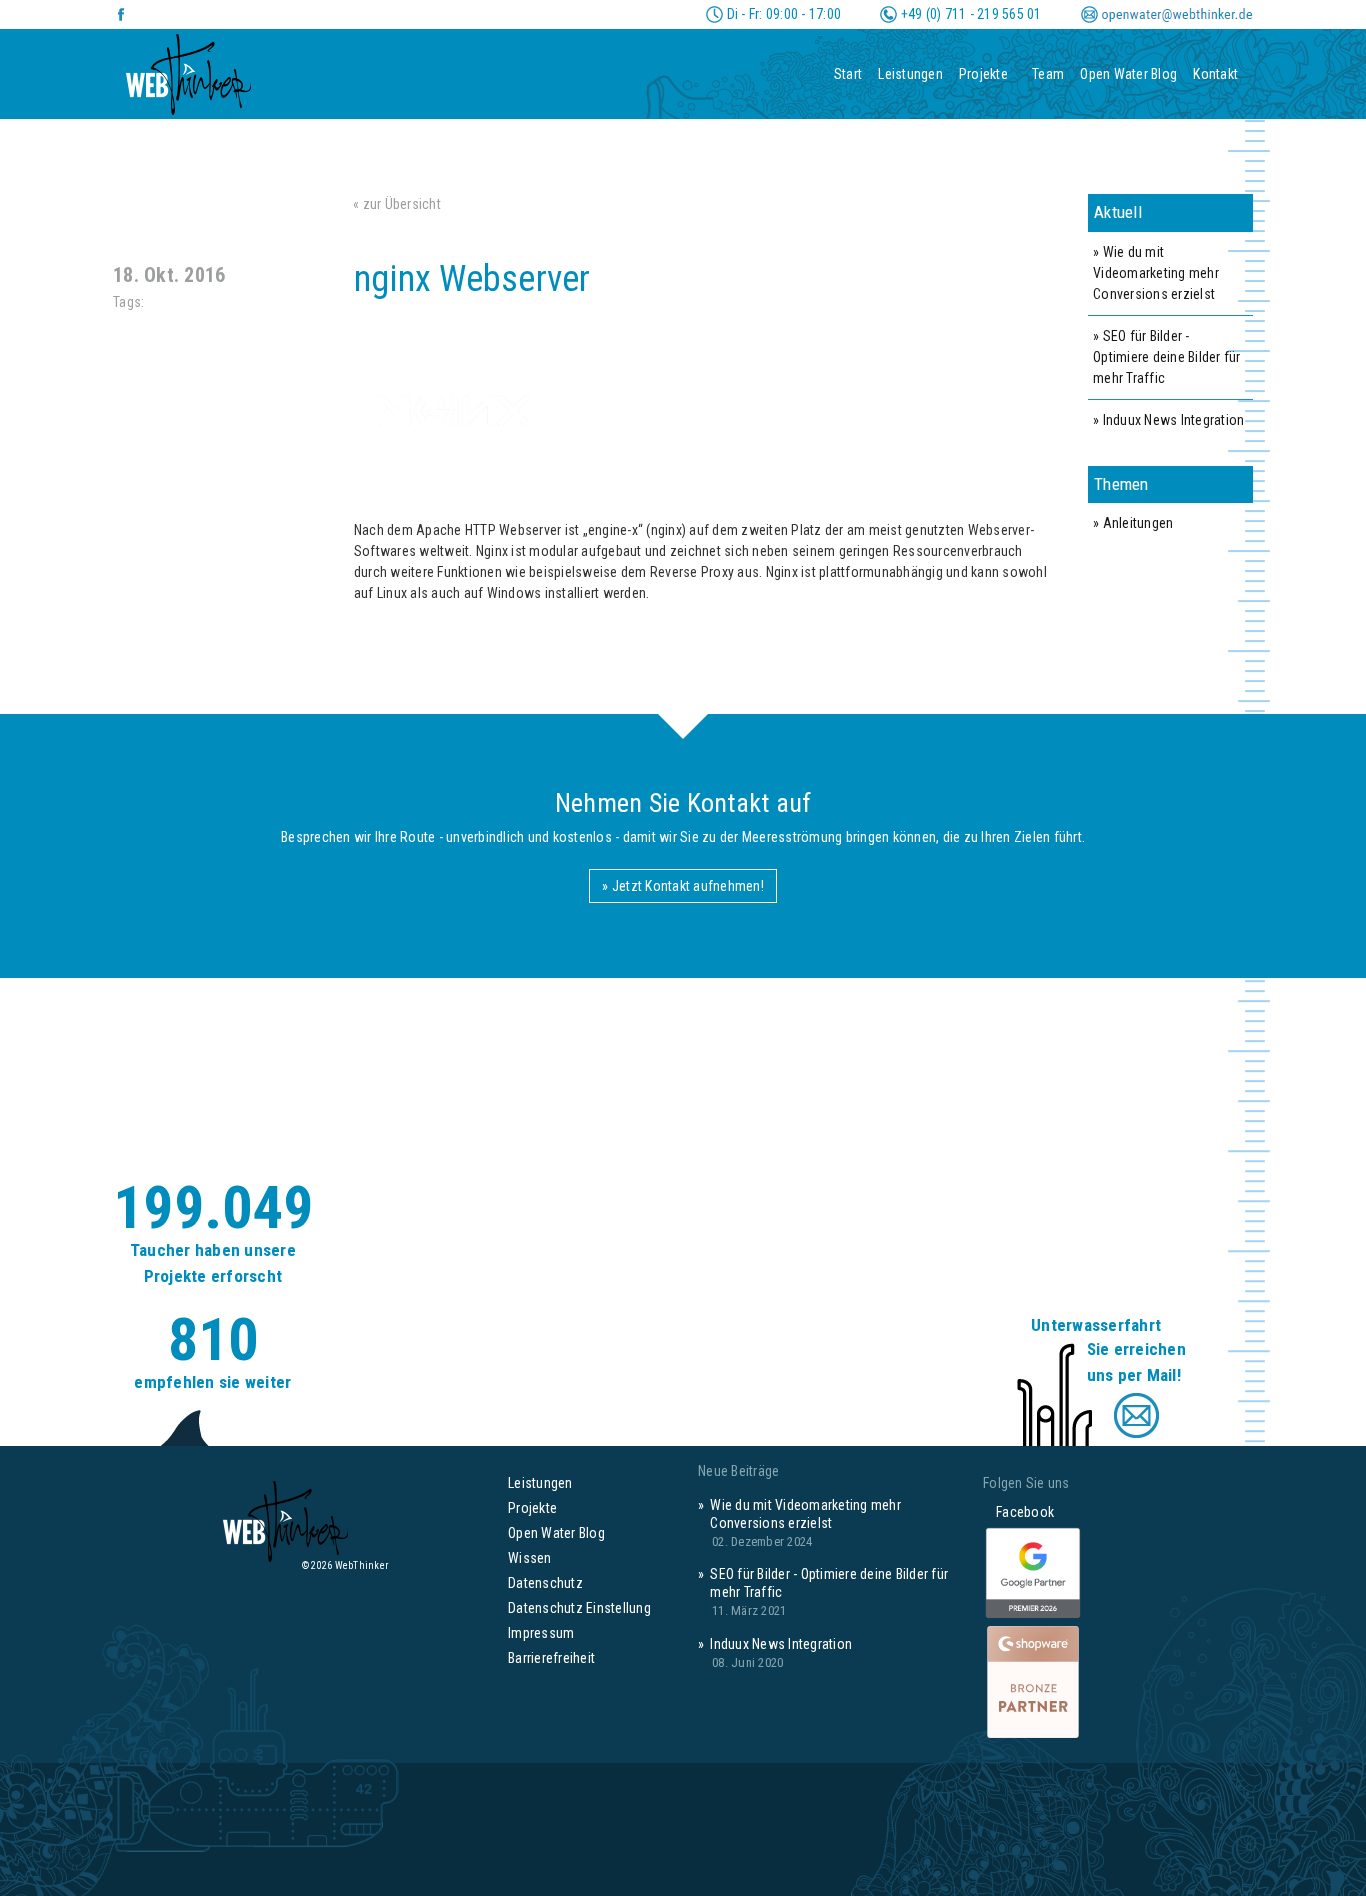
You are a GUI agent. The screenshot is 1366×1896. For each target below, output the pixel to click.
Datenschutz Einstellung (579, 1608)
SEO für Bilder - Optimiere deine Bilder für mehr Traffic (829, 1583)
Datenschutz (545, 1583)
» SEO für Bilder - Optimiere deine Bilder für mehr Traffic (1167, 357)
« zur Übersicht (397, 204)
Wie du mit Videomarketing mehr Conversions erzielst (805, 1514)
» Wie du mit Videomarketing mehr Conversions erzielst (1156, 273)
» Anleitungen (1133, 523)
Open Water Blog (1128, 74)
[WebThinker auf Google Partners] (1033, 1574)
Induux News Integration (781, 1644)
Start (848, 74)
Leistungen (910, 74)
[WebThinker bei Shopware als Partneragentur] (1033, 1680)
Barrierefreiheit (551, 1658)
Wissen (530, 1558)
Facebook (1018, 1512)
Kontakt (1215, 74)
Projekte (983, 74)
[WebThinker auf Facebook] (121, 14)
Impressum (541, 1633)
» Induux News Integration (1168, 420)
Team (1048, 74)
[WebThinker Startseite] (188, 68)
